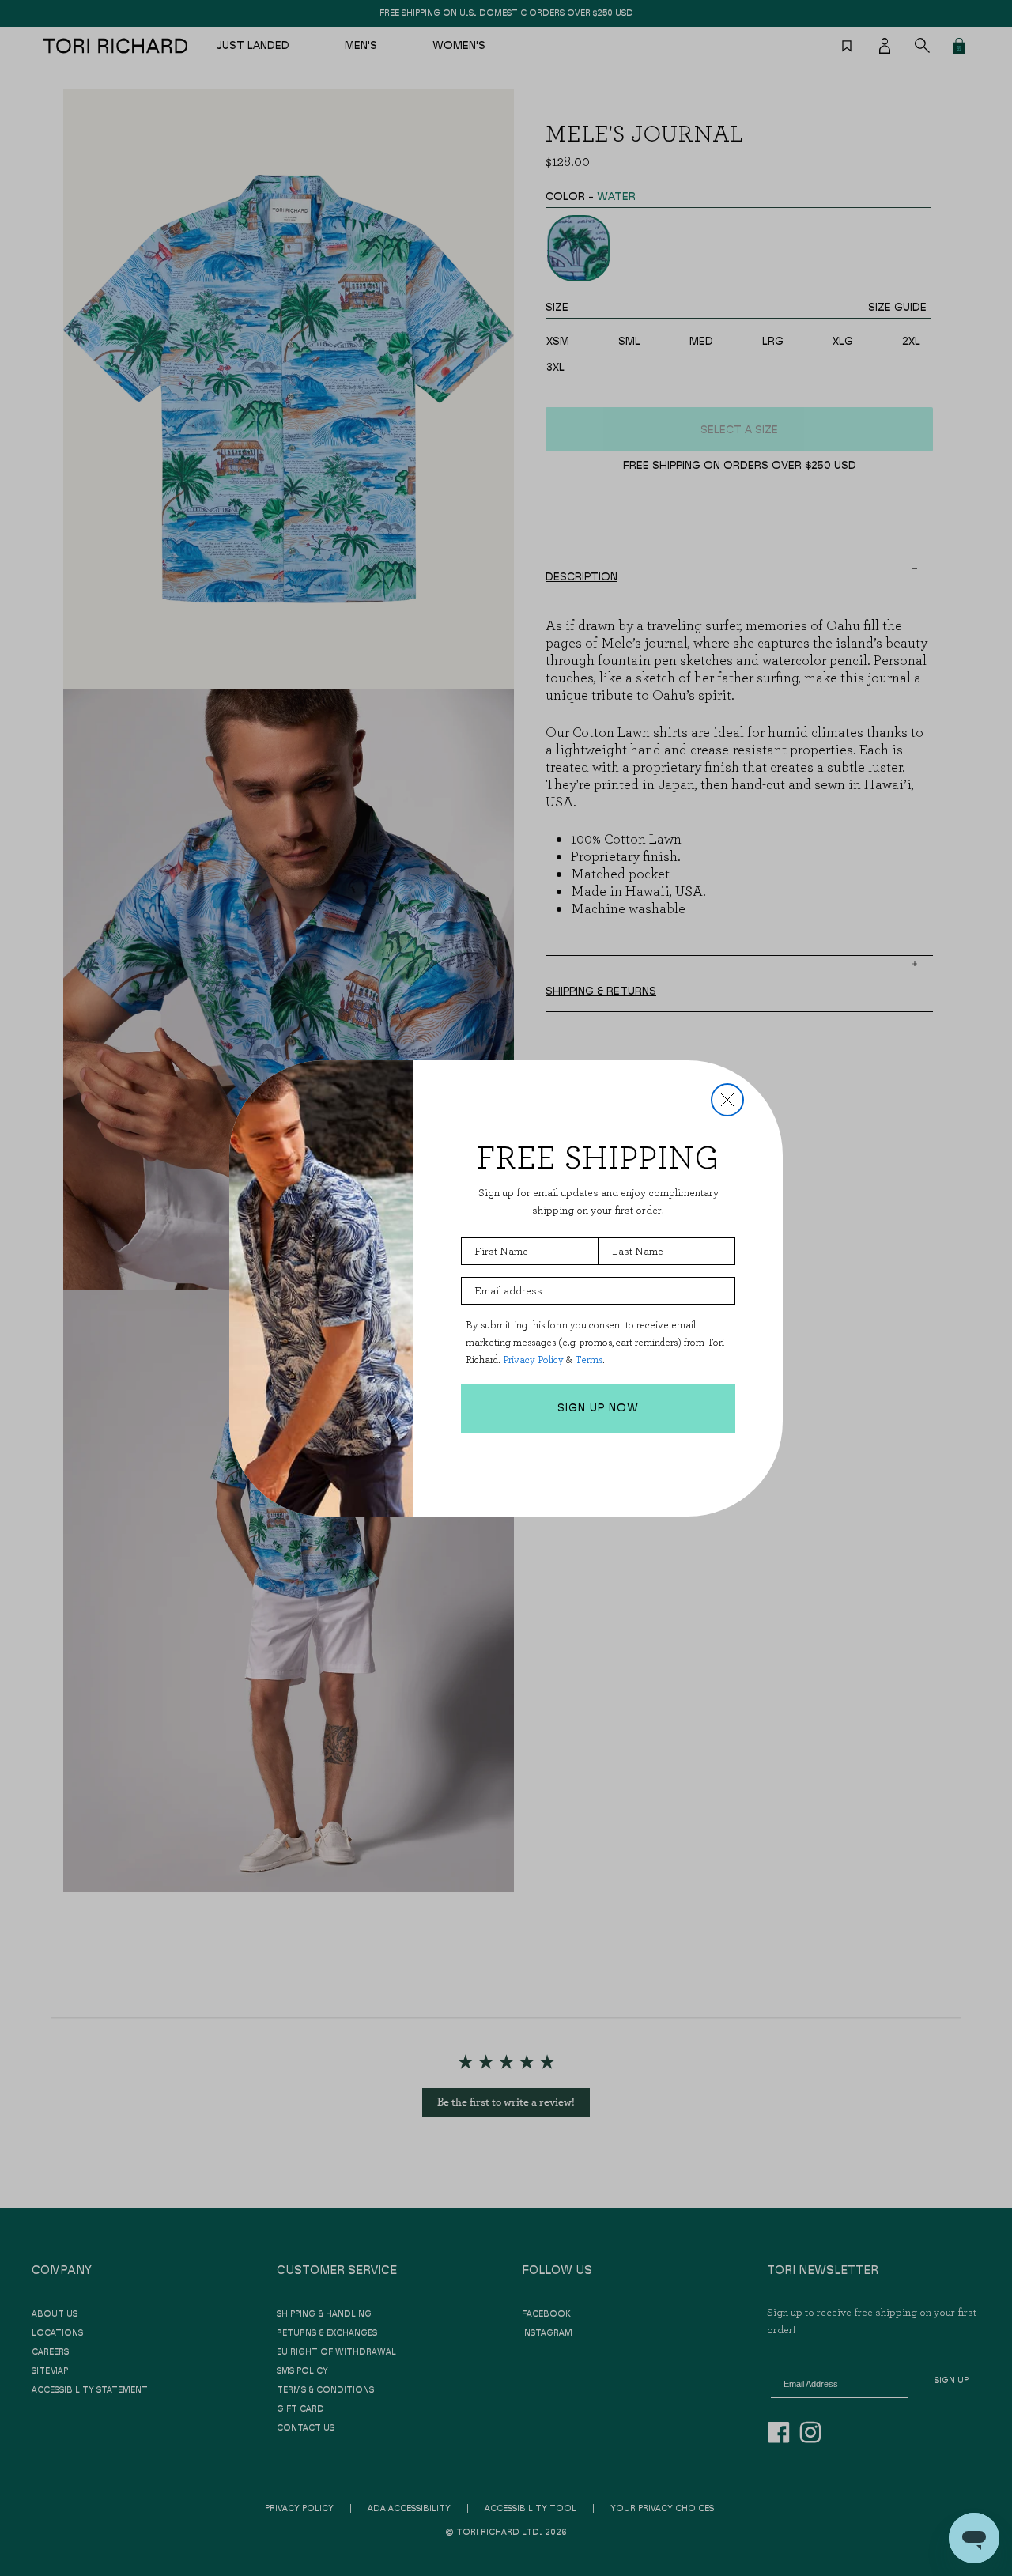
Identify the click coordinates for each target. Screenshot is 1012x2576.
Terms (589, 1360)
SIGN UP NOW (598, 1408)
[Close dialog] (727, 1100)
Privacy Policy (533, 1360)
